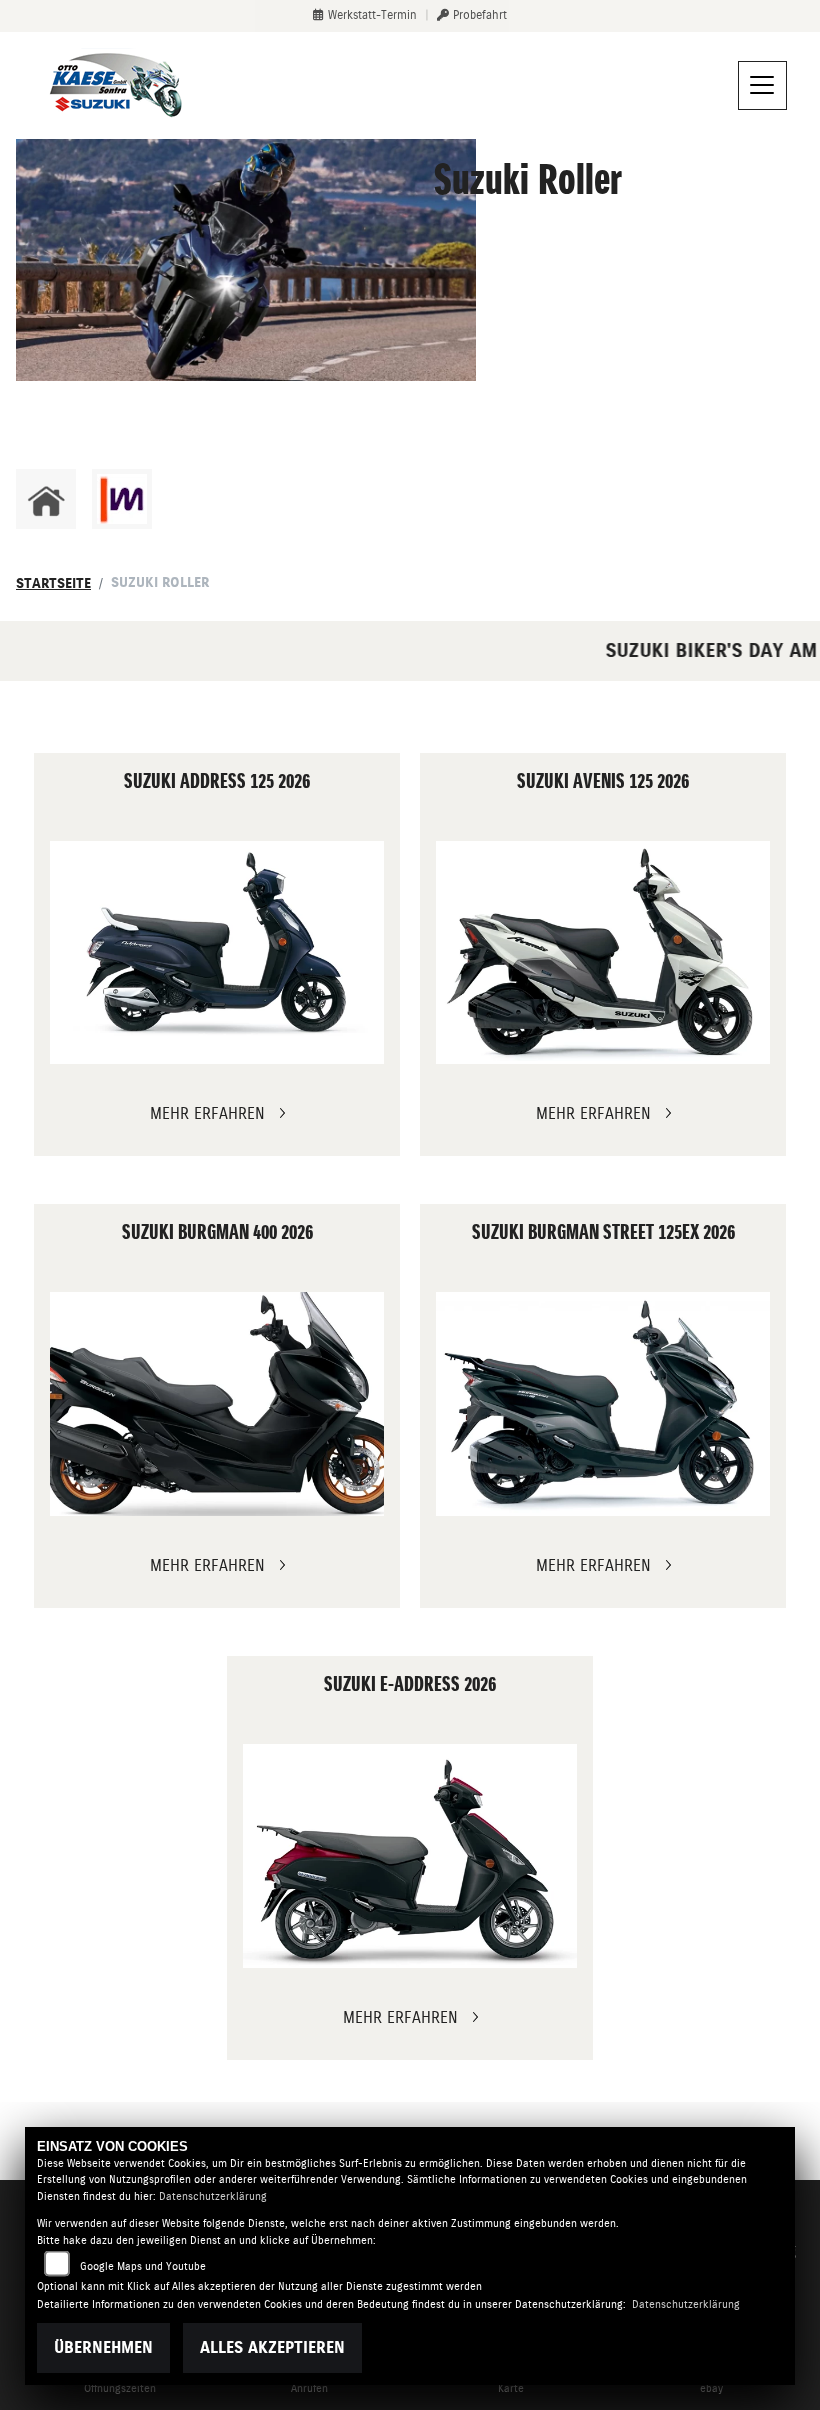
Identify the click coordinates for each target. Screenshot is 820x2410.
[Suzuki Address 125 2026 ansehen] (217, 952)
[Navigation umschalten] (763, 86)
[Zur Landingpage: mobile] (122, 499)
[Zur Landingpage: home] (46, 499)
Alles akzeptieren (272, 2347)
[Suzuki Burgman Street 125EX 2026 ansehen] (603, 1403)
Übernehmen (103, 2347)
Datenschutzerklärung (213, 2196)
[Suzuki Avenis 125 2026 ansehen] (603, 952)
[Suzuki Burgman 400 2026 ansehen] (217, 1403)
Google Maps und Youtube (143, 2266)
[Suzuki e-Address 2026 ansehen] (410, 1855)
